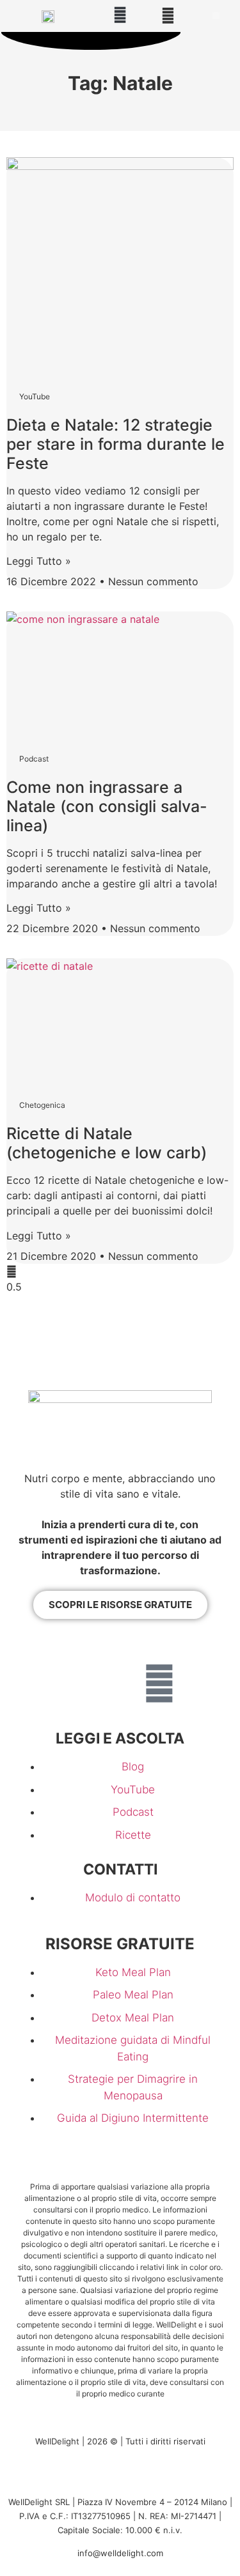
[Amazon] (159, 1648)
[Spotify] (120, 1683)
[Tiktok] (81, 1683)
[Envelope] (159, 1683)
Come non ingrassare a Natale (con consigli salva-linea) (107, 806)
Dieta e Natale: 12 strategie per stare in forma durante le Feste (116, 444)
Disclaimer (132, 2478)
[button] (120, 15)
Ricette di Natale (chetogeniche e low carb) (107, 1143)
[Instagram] (81, 1648)
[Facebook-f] (120, 1648)
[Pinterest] (198, 1648)
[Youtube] (42, 1648)
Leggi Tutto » (39, 561)
